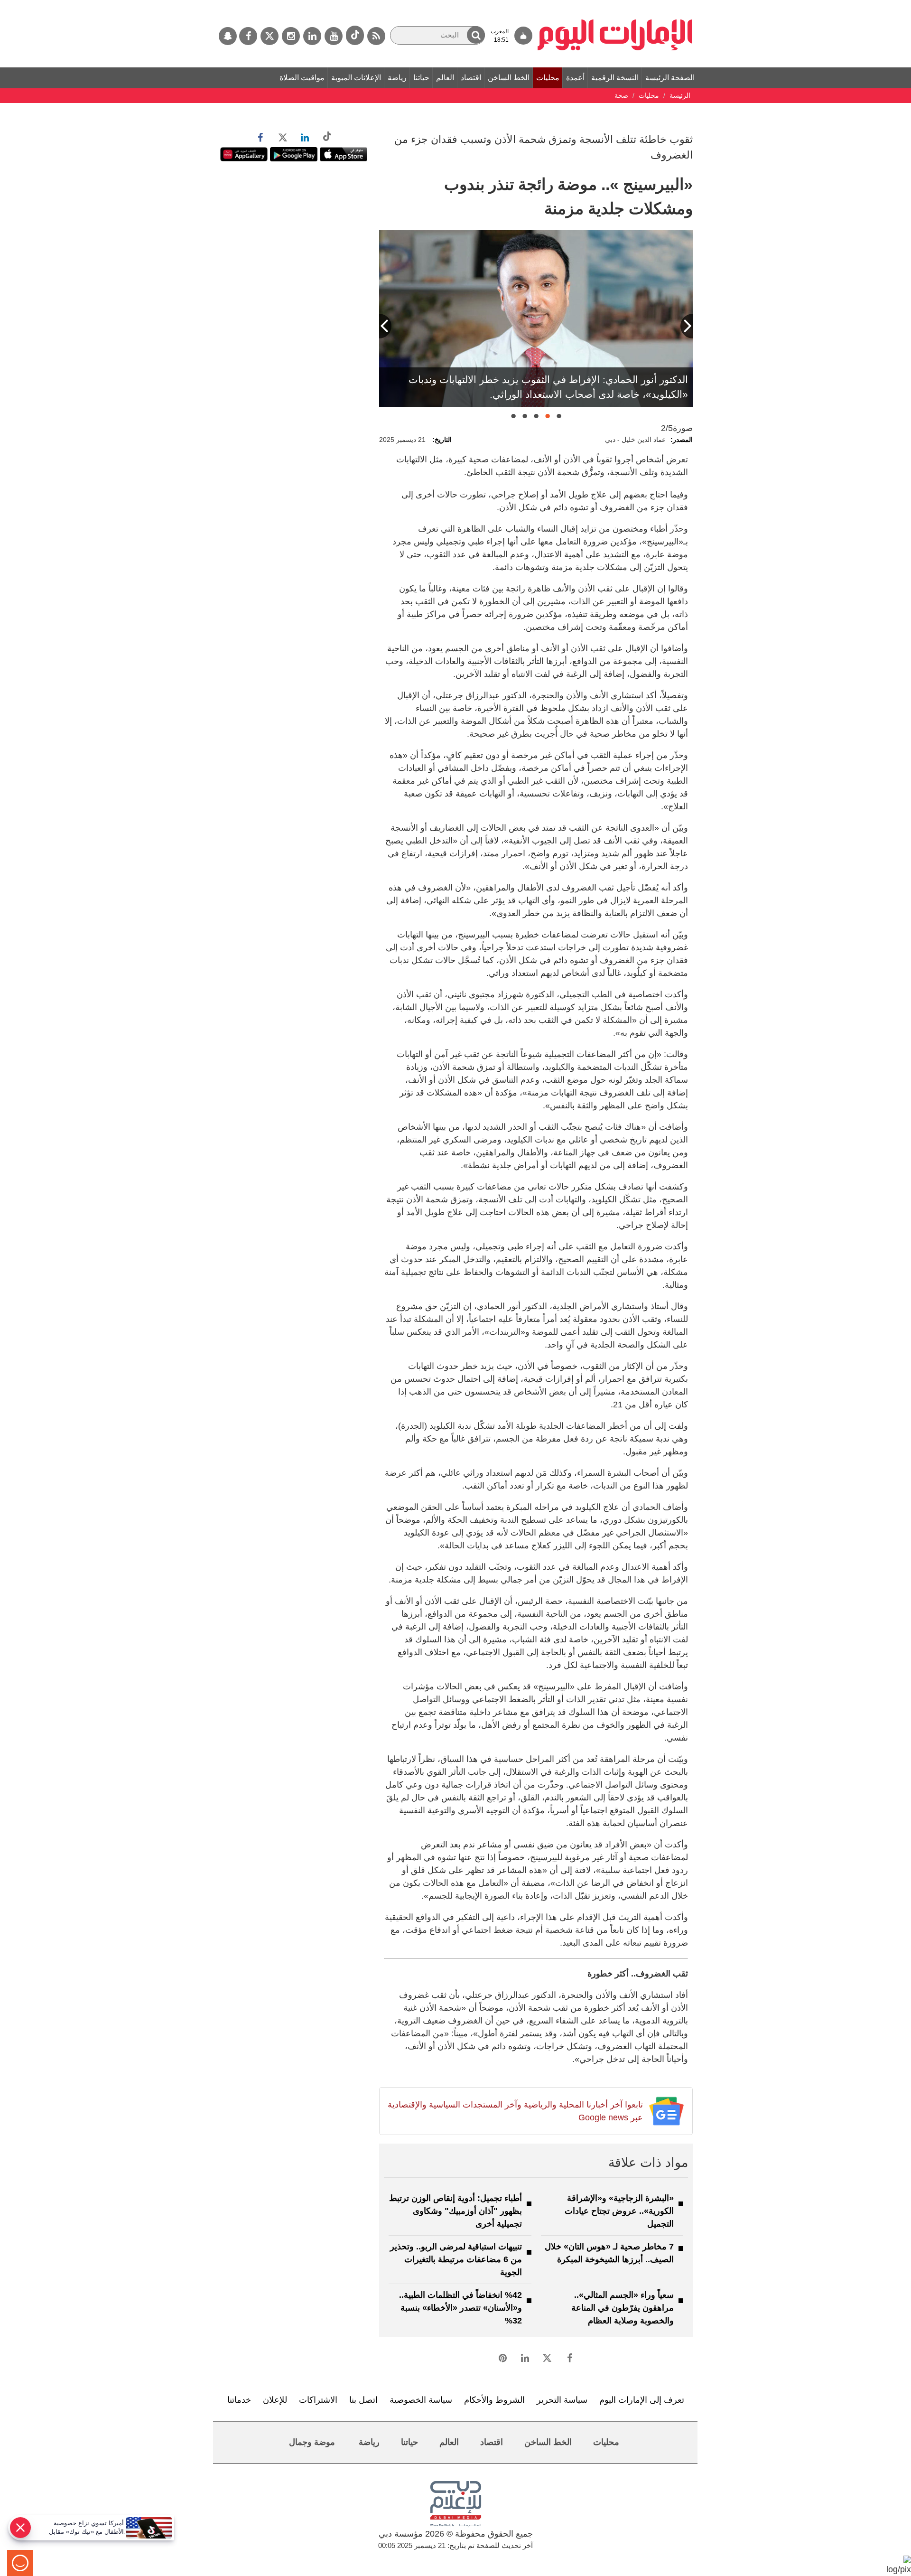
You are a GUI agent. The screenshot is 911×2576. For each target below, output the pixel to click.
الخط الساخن (509, 78)
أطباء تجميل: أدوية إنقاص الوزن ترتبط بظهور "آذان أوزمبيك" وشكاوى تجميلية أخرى (455, 2211)
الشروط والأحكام (494, 2400)
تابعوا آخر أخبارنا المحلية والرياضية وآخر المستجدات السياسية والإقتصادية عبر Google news (515, 2111)
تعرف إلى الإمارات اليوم (642, 2400)
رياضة (397, 78)
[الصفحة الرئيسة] (615, 5)
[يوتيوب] (334, 36)
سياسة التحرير (562, 2400)
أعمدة (575, 78)
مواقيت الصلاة (302, 78)
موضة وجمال (312, 2442)
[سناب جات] (228, 36)
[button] (476, 35)
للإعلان (275, 2400)
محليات (548, 78)
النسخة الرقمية (615, 78)
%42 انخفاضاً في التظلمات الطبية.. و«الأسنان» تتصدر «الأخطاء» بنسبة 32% (460, 2308)
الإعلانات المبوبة (356, 78)
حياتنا (421, 78)
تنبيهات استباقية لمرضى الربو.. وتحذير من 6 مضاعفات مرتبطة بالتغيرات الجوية (456, 2259)
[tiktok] (355, 35)
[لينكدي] (312, 36)
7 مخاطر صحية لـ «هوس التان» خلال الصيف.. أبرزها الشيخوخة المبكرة (609, 2253)
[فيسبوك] (248, 36)
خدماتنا (239, 2400)
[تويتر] (270, 36)
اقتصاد (471, 78)
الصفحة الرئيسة (670, 78)
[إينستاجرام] (291, 36)
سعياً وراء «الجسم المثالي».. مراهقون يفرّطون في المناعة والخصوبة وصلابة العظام (623, 2308)
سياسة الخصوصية (421, 2400)
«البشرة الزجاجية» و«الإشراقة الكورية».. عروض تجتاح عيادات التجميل (619, 2211)
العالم (445, 78)
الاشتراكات (318, 2400)
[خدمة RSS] (376, 36)
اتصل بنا (363, 2400)
